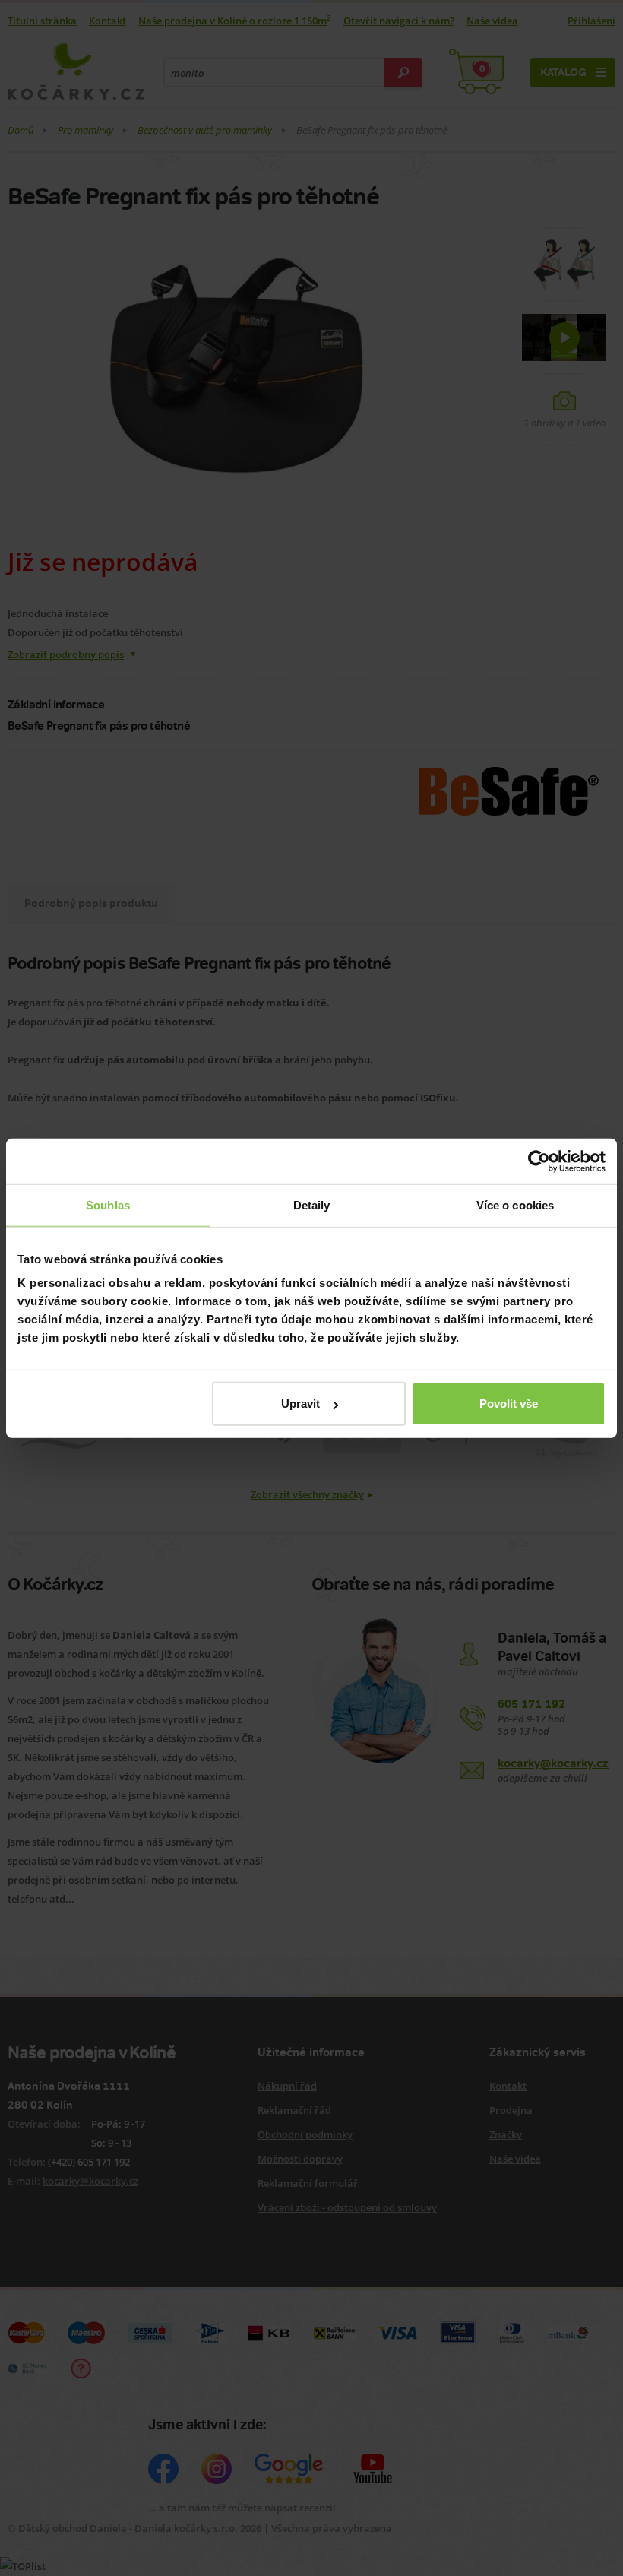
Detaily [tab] (312, 1204)
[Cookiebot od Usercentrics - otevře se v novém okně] (539, 1161)
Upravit (300, 1404)
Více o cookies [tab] (515, 1204)
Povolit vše (509, 1404)
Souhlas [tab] (108, 1204)
